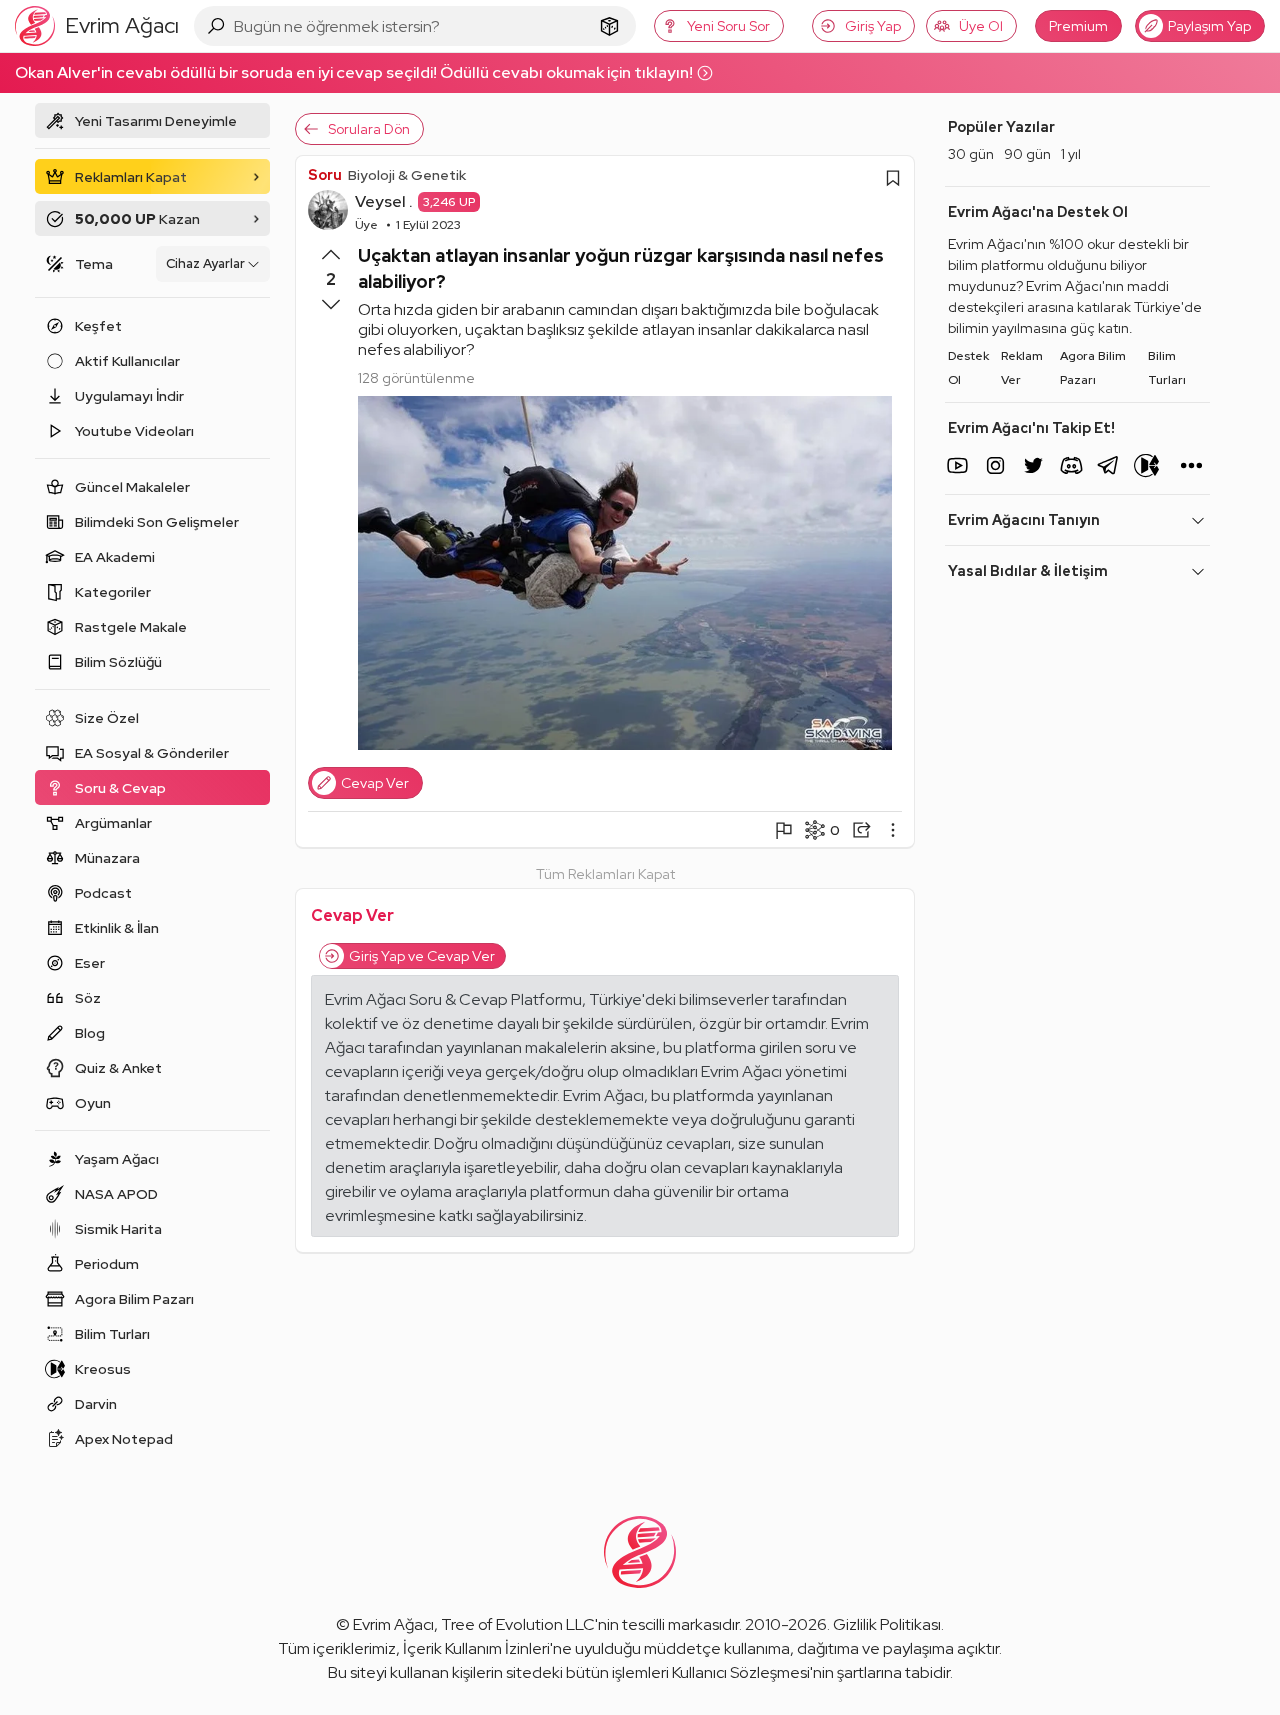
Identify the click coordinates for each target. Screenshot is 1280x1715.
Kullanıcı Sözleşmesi (741, 1672)
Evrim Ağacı (393, 1624)
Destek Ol (968, 368)
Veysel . (384, 201)
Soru (325, 175)
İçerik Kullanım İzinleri (476, 1648)
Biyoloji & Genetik (407, 175)
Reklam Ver (1022, 368)
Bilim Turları (1167, 368)
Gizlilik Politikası (887, 1624)
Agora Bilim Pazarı (1093, 368)
